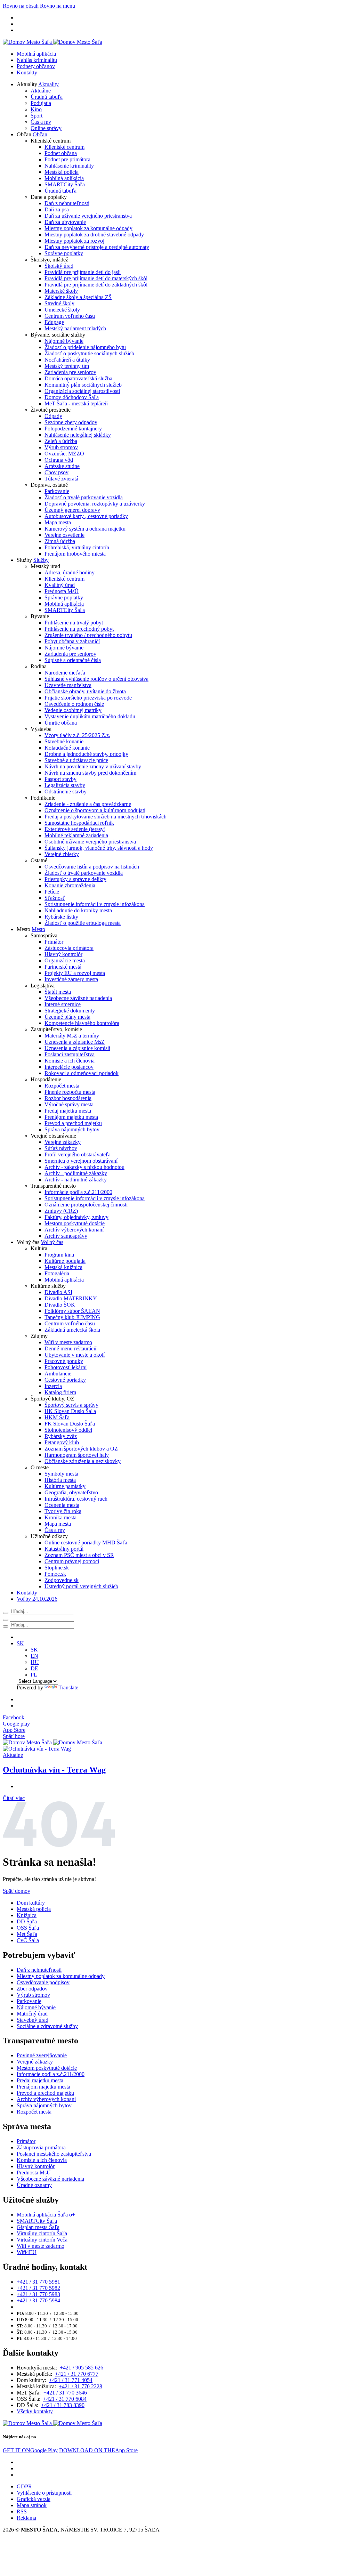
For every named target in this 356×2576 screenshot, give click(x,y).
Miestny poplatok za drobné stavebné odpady (94, 235)
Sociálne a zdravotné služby (47, 2026)
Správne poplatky (64, 253)
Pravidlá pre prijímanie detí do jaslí (83, 272)
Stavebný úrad (33, 2020)
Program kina (59, 1255)
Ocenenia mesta (62, 1505)
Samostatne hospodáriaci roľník (79, 823)
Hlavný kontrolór (63, 954)
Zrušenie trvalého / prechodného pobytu (88, 635)
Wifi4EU (27, 2252)
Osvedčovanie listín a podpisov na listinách (92, 867)
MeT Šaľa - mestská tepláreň (76, 403)
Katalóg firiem (60, 1392)
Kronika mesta (60, 1517)
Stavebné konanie (64, 741)
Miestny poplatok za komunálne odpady (88, 228)
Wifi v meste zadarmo (68, 1342)
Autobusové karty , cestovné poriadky (86, 516)
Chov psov (56, 472)
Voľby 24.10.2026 (37, 1599)
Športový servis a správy (71, 1405)
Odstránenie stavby (66, 792)
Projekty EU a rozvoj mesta (75, 973)
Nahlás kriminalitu (37, 60)
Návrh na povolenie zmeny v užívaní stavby (93, 766)
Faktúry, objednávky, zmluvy (76, 1217)
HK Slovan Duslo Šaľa (70, 1411)
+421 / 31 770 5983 (38, 2294)
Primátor (54, 942)
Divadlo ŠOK (60, 1305)
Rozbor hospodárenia (68, 1098)
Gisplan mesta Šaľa (38, 2227)
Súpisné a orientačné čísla (73, 660)
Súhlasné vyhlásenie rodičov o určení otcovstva (96, 679)
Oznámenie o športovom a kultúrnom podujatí (95, 810)
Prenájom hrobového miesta (75, 554)
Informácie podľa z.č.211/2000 (78, 1192)
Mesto (38, 929)
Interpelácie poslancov (69, 1067)
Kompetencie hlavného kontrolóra (82, 1023)
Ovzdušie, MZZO (64, 454)
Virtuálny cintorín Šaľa (42, 2233)
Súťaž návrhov (61, 1148)
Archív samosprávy (66, 1236)
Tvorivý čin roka (63, 1511)
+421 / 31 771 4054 (71, 2380)
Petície (52, 892)
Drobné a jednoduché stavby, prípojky (86, 754)
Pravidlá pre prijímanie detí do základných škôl (96, 285)
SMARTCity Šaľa (65, 184)
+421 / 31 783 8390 (63, 2405)
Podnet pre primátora (67, 159)
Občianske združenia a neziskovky (83, 1461)
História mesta (60, 1480)
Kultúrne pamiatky (65, 1486)
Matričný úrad (32, 2014)
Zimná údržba (60, 541)
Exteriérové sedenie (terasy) (75, 829)
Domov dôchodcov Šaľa (72, 397)
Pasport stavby (60, 779)
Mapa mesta (58, 522)
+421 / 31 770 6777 (77, 2374)
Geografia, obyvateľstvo (71, 1492)
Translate (68, 1687)
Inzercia (53, 1386)
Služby (41, 560)
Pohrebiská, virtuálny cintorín (77, 547)
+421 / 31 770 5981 (38, 2282)
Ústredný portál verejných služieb (81, 1586)
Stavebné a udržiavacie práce (76, 760)
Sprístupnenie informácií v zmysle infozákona (95, 904)
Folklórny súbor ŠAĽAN (72, 1311)
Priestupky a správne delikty (75, 879)
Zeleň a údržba (61, 441)
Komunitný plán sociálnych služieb (83, 385)
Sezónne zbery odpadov (71, 422)
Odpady (53, 416)
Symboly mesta (61, 1474)
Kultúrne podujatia (65, 1261)
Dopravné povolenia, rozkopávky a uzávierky (95, 504)
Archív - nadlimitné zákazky (76, 1180)
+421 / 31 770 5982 (38, 2288)
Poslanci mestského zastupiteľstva (54, 2154)
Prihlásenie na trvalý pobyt (74, 623)
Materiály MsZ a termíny (72, 1036)
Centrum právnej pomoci (72, 1561)
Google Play (30, 2450)
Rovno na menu (58, 6)
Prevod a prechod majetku (73, 1123)
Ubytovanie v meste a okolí (75, 1355)
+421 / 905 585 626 (82, 2368)
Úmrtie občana (61, 723)
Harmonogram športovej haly (77, 1455)
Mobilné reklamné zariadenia (76, 835)
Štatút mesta (58, 992)
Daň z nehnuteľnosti (67, 203)
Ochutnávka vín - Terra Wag (54, 1770)
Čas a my (41, 122)
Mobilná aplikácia (36, 54)
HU (35, 1662)
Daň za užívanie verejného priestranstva (88, 216)
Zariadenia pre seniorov (70, 372)
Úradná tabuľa (47, 97)
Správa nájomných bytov (72, 1129)
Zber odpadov (32, 1989)
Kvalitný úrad (60, 585)
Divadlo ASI (58, 1292)
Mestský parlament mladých (75, 328)
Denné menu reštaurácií (70, 1348)
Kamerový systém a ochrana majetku (85, 529)
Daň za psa (57, 209)
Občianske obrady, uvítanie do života (85, 691)
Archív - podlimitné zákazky (76, 1173)
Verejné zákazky (63, 1142)
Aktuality (48, 84)
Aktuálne (41, 91)
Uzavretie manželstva (68, 685)
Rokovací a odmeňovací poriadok (82, 1073)
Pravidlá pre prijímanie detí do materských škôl (96, 278)
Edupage (54, 322)
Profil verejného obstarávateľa (78, 1154)
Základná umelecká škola (72, 1330)
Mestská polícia (62, 172)
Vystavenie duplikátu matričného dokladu (90, 716)
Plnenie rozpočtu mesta (70, 1092)
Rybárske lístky (61, 917)
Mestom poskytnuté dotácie (75, 1223)
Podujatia (41, 103)
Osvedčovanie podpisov (43, 1982)
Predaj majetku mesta (68, 1111)
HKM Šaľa (57, 1417)
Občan (40, 134)
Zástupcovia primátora (69, 948)
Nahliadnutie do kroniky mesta (78, 910)
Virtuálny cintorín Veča (42, 2240)
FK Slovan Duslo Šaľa (70, 1424)
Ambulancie (58, 1374)
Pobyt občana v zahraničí (72, 641)
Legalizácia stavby (65, 785)
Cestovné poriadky (65, 1380)
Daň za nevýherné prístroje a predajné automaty (97, 247)
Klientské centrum (64, 147)
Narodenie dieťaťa (65, 673)
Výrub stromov (61, 447)
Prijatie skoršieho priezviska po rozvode (88, 698)
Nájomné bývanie (64, 341)
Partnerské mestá (63, 967)
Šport (37, 116)
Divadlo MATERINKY (71, 1298)
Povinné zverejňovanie (42, 2055)
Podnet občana (61, 153)
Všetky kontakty (35, 2411)
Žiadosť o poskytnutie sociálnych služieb (89, 353)
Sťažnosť (55, 898)
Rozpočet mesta (62, 1086)
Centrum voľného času (70, 316)
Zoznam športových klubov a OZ (81, 1449)
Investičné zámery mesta (71, 979)
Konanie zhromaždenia (70, 885)
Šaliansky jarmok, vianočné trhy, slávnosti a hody (99, 848)
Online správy (46, 128)
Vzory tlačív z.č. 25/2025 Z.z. (77, 735)
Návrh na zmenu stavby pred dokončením (90, 773)
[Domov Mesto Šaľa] (52, 1742)
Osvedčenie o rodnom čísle (74, 704)
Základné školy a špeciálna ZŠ (78, 297)
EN (34, 1656)
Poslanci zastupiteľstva (70, 1054)
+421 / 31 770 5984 (38, 2300)
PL (34, 1675)
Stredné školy (59, 303)
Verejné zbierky (62, 854)
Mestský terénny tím (67, 366)
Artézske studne (62, 466)
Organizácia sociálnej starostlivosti (82, 391)
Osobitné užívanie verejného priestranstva (90, 842)
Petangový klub (62, 1442)
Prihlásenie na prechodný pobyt (79, 629)
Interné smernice (63, 1004)
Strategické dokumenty (70, 1011)
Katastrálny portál (64, 1549)
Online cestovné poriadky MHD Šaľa (86, 1543)
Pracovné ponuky (64, 1361)
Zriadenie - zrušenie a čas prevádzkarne (88, 804)
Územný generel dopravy (72, 510)
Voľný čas (52, 1242)
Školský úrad (59, 266)
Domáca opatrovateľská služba (78, 378)
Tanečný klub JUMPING (72, 1317)
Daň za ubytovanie (65, 222)
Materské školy (61, 291)
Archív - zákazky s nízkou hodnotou (84, 1167)
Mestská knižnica (63, 1267)
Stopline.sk (57, 1568)
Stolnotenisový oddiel (68, 1430)
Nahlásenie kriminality (69, 166)
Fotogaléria (57, 1273)
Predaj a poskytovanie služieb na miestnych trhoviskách (106, 817)
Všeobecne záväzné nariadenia (78, 998)
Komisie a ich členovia (70, 1061)
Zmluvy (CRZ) (61, 1211)
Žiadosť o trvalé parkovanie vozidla (84, 497)
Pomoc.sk (55, 1574)
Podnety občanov (36, 66)
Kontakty (27, 72)
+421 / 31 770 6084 (65, 2399)
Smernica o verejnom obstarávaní (81, 1161)
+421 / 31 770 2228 (80, 2386)
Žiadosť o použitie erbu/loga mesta (83, 923)
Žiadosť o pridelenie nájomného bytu (85, 347)
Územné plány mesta (67, 1017)
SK (34, 1650)
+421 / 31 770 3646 (65, 2393)
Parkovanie (57, 491)
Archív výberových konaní (74, 1230)
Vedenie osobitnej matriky (73, 710)
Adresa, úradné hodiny (70, 572)
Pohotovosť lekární (66, 1367)
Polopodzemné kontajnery (73, 429)
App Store (98, 2450)
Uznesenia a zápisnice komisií (77, 1048)
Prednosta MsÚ (62, 591)
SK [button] (20, 1643)
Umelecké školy (62, 310)
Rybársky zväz (61, 1436)
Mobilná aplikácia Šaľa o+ (46, 2215)
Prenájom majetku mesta (71, 1117)
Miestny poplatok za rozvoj (74, 241)
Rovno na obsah (21, 6)
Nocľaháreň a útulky (67, 360)
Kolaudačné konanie (67, 748)
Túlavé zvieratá (61, 479)
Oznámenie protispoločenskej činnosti (86, 1205)
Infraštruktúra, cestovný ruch (76, 1499)
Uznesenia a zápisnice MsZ (75, 1042)
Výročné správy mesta (69, 1104)
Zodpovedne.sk (62, 1580)
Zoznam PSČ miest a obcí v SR (79, 1555)
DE (34, 1668)
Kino (36, 109)
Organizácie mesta (65, 960)
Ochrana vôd (59, 460)
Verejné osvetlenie (64, 535)
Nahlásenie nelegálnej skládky (78, 435)
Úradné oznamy (34, 2185)
